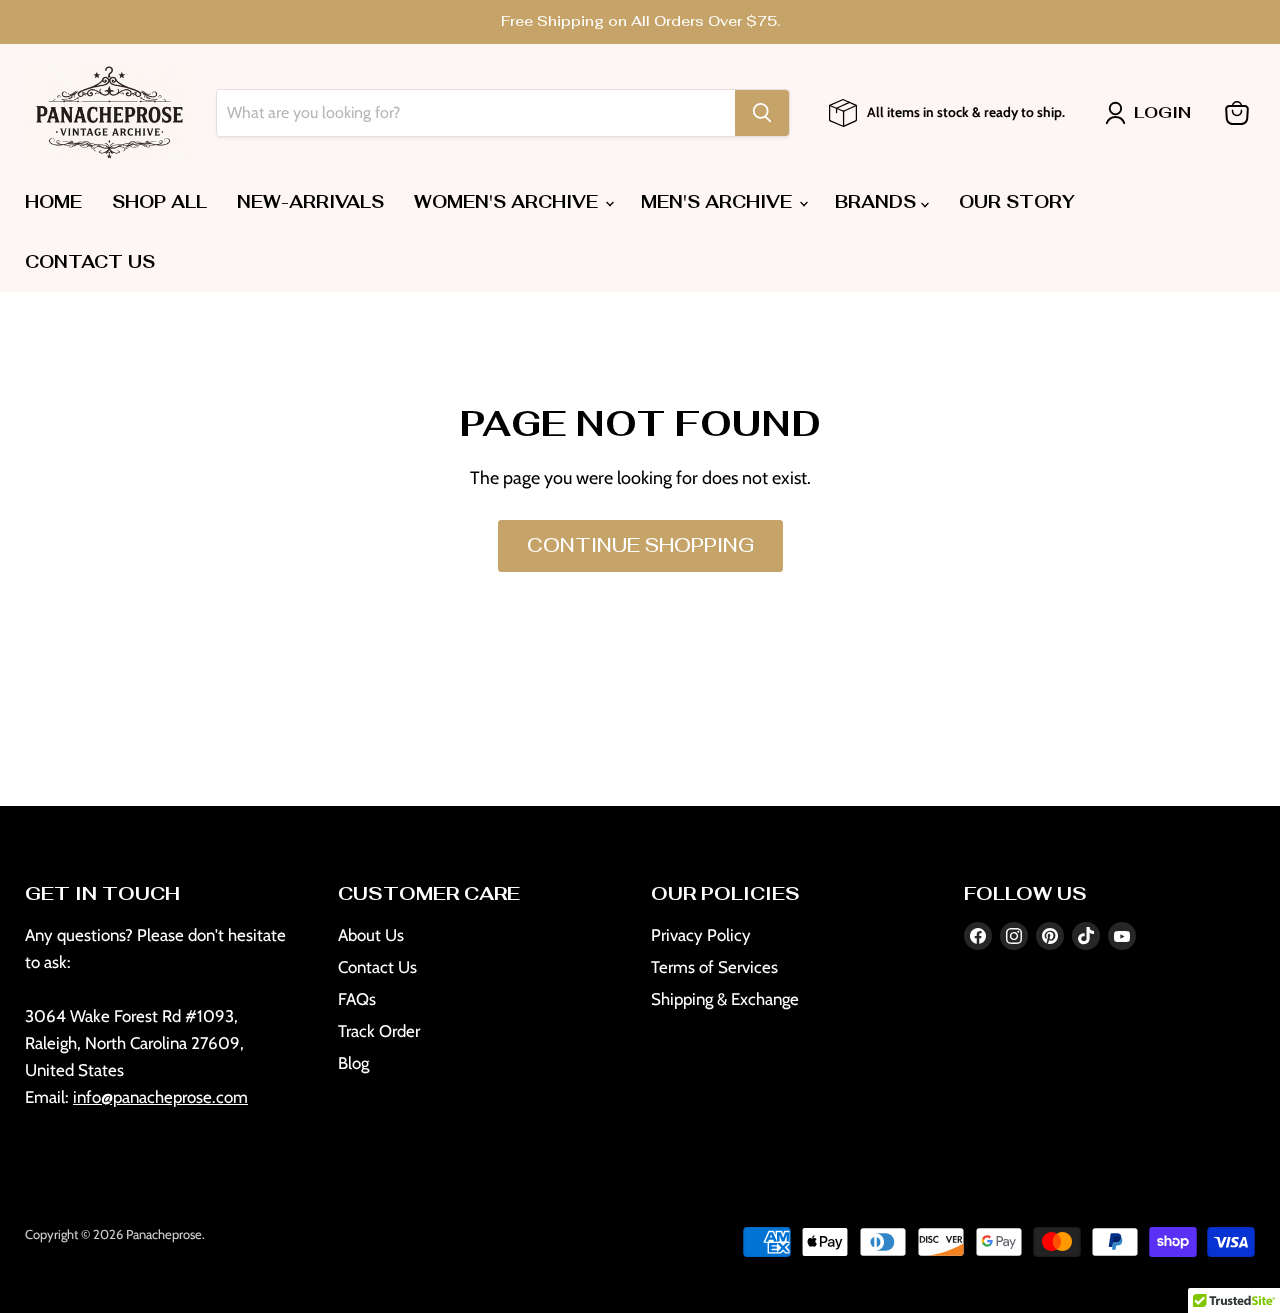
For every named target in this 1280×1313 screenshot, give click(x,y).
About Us (371, 935)
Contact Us (377, 967)
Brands (878, 202)
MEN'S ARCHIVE (719, 202)
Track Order (379, 1031)
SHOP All (159, 202)
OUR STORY (1017, 202)
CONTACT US (90, 262)
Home (53, 202)
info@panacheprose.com (160, 1097)
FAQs (357, 999)
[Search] (762, 113)
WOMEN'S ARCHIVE (508, 202)
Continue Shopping (640, 545)
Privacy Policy (701, 935)
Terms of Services (714, 967)
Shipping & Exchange (725, 999)
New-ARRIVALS (310, 202)
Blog (353, 1063)
